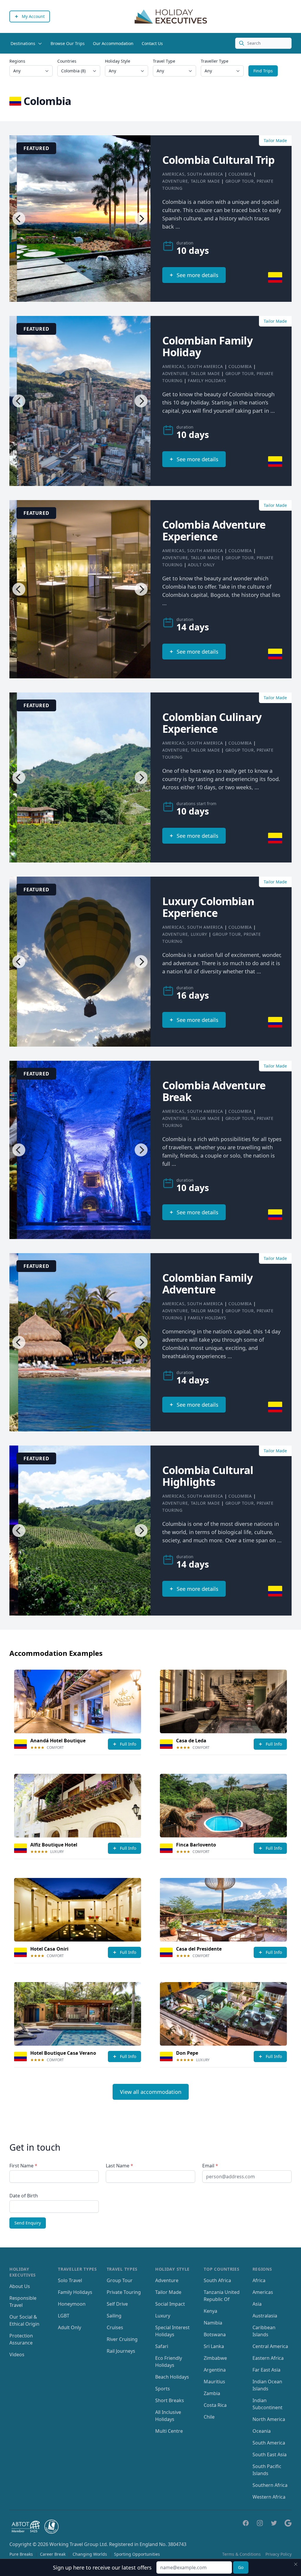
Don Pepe (187, 2053)
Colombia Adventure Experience (214, 531)
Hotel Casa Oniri (49, 1949)
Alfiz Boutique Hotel (54, 1845)
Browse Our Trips (68, 43)
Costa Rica (215, 2405)
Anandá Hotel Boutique (58, 1741)
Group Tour (240, 181)
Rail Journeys (121, 2351)
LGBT (64, 2316)
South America (205, 174)
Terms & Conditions (241, 2554)
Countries (67, 61)
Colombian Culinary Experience (212, 723)
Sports (163, 2389)
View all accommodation (151, 2092)
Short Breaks (170, 2400)
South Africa (217, 2280)
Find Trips (263, 71)
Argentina (215, 2370)
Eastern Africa (268, 2358)
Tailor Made (205, 181)
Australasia (265, 2316)
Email (210, 2166)
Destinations (23, 43)
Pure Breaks (21, 2554)
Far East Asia (266, 2370)
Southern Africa (270, 2485)
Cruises (115, 2327)
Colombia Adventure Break (214, 1091)
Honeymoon (72, 2304)
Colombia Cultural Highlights (208, 1476)
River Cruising (122, 2339)
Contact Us (152, 43)
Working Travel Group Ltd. (79, 2544)
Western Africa (269, 2497)
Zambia (212, 2393)
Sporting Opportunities (137, 2554)
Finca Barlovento (196, 1845)
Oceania (262, 2431)
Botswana (215, 2334)
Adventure (175, 181)
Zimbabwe (215, 2358)
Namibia (213, 2323)
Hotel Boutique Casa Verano (63, 2053)
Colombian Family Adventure (207, 1284)
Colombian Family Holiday (207, 346)
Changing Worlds (90, 2554)
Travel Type (164, 61)
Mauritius (214, 2382)
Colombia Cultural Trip (218, 160)
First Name (23, 2166)
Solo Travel (70, 2280)
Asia (257, 2304)
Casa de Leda (191, 1741)
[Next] (141, 219)
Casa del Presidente (199, 1949)
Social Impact (170, 2304)
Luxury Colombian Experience (208, 907)
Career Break (53, 2554)
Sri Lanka (214, 2346)
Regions (17, 61)
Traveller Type (215, 61)
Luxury (199, 934)
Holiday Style (118, 61)
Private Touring (124, 2292)
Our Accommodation (113, 43)
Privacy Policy (279, 2554)
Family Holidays (207, 381)
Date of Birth (24, 2196)
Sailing (114, 2316)
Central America (270, 2346)
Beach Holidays (172, 2377)
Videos (17, 2354)
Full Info (128, 1744)
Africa (259, 2280)
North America (269, 2419)
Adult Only (201, 565)
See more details (198, 275)
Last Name (119, 2166)
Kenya (210, 2311)
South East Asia (270, 2455)
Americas (173, 174)
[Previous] (19, 219)
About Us (20, 2286)
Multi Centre (169, 2431)
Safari (162, 2346)
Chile (209, 2417)
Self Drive (117, 2304)
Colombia (240, 174)
